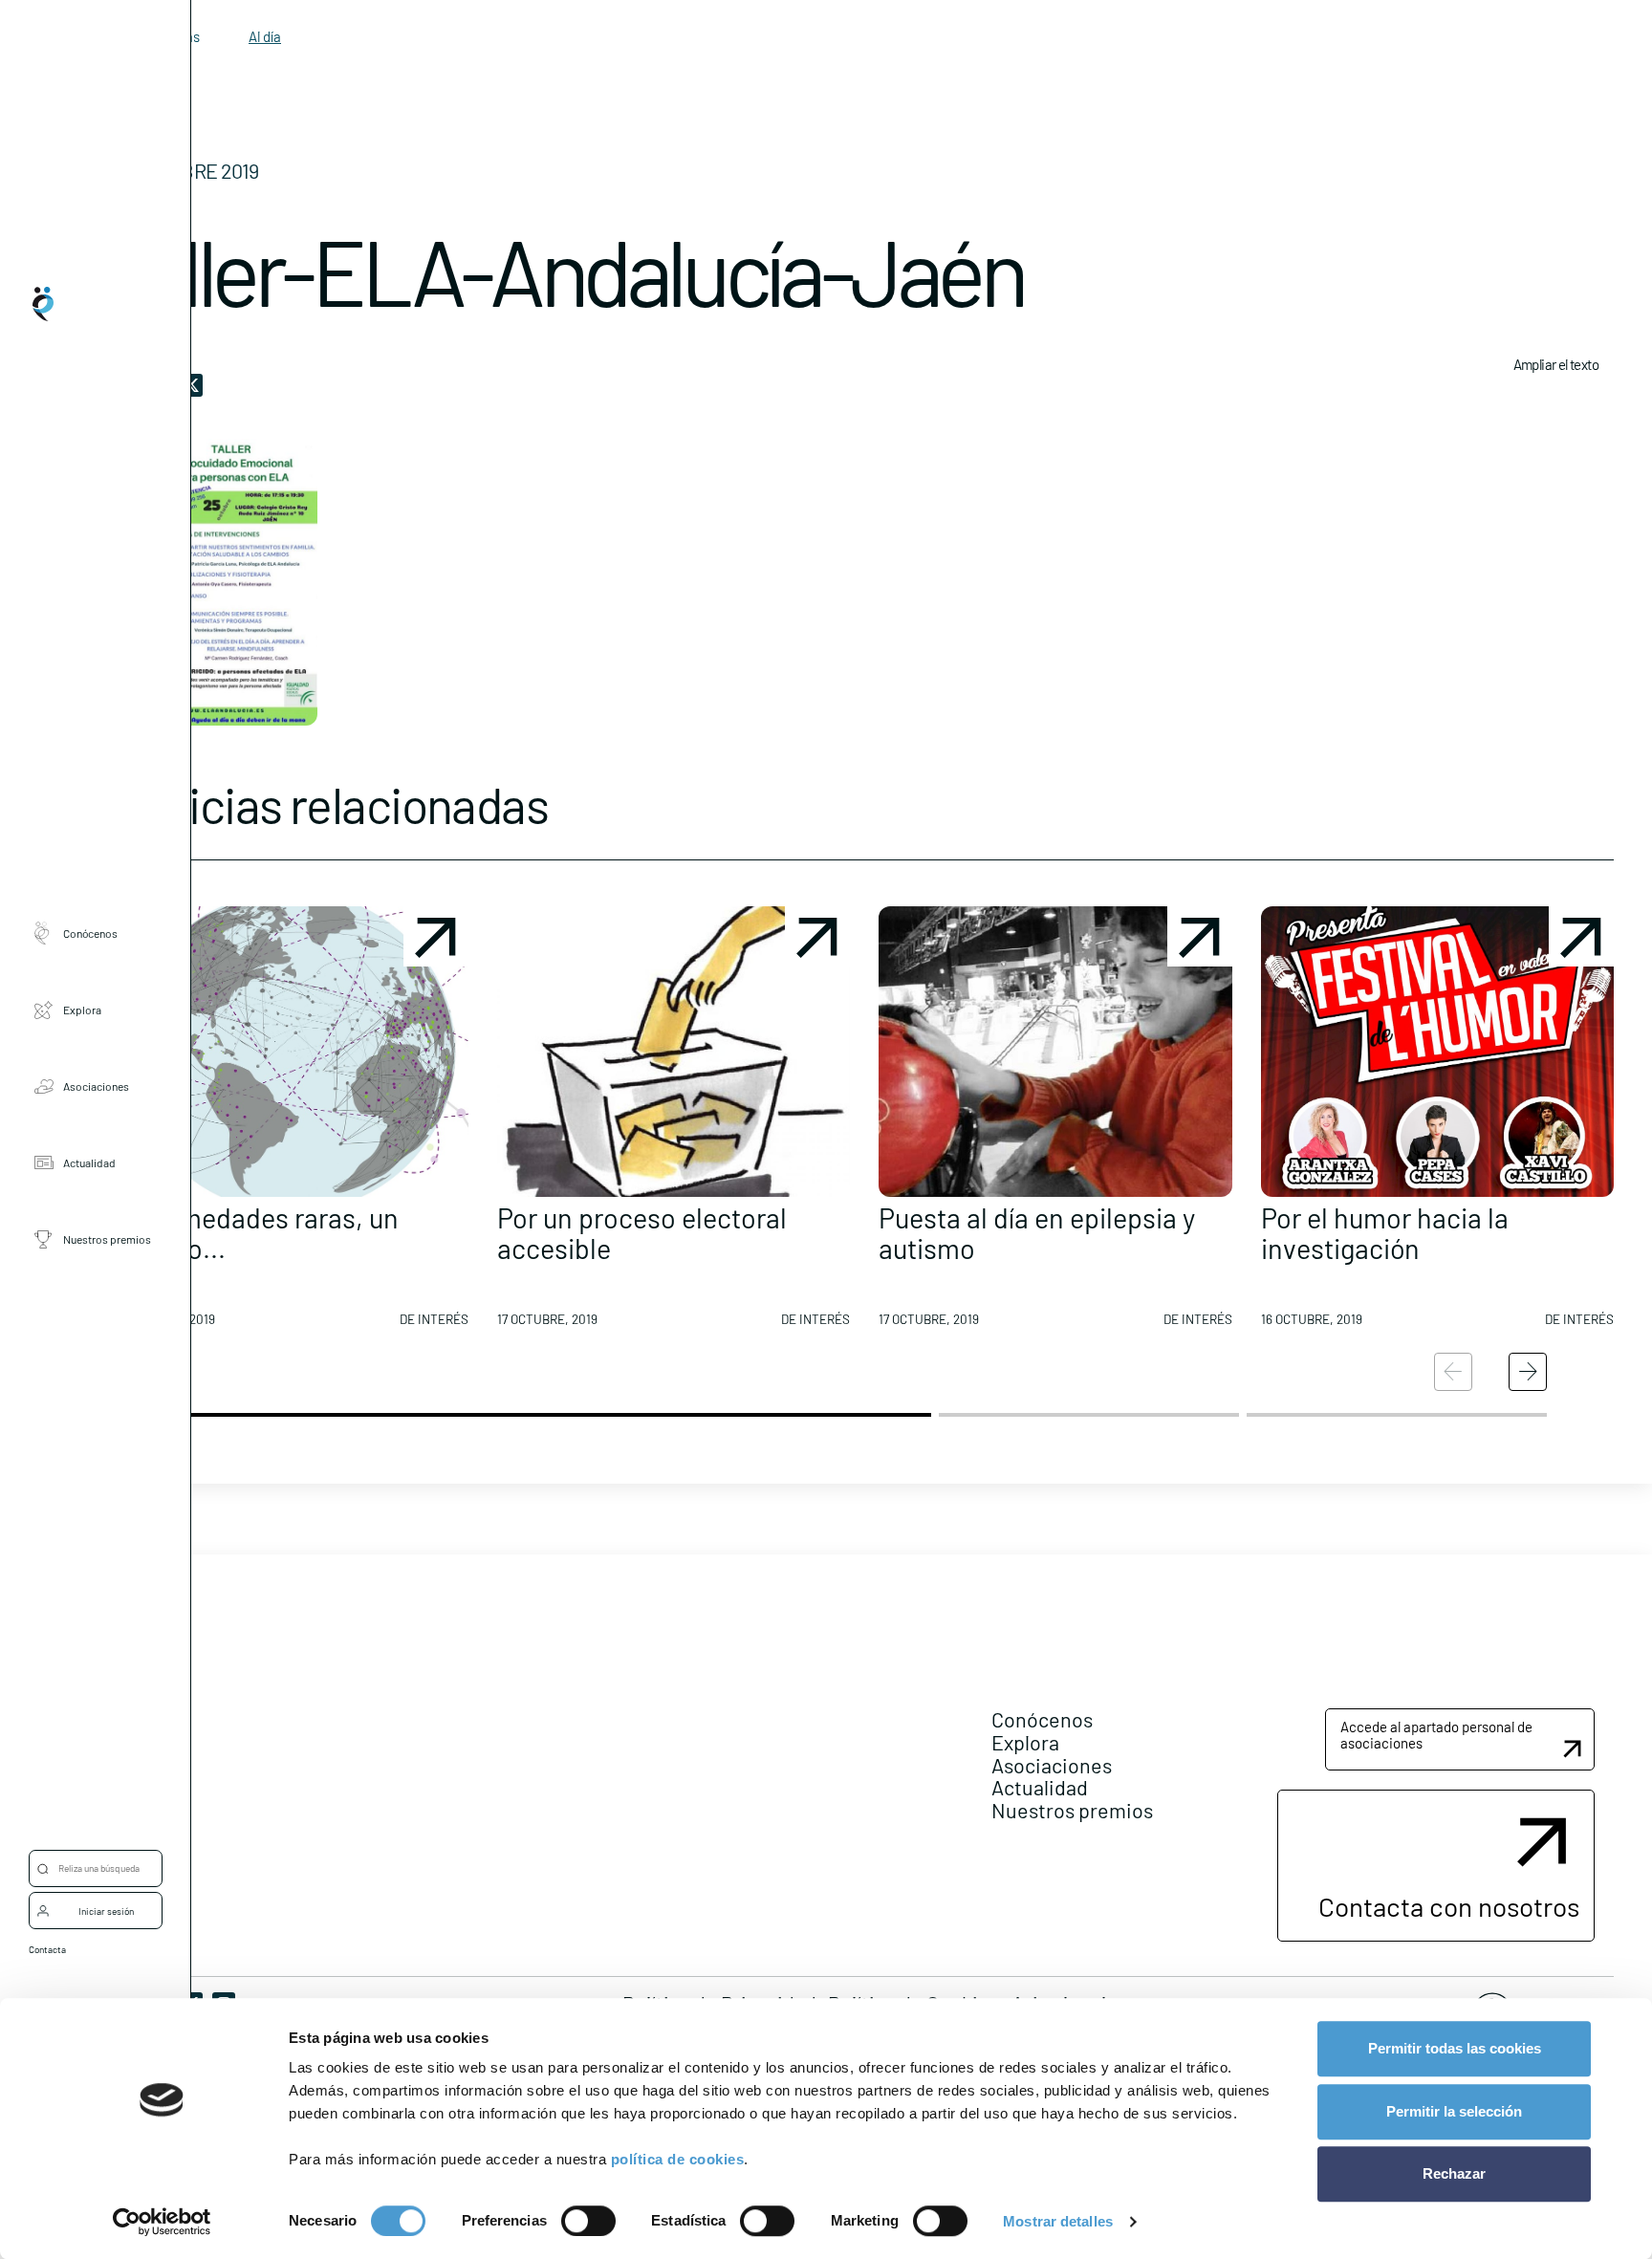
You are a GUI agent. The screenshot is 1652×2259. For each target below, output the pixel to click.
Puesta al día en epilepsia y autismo (1037, 1233)
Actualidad (89, 1162)
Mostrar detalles (1058, 2221)
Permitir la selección (1454, 2111)
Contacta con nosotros (1449, 1906)
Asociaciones (96, 1085)
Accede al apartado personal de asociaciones (1436, 1735)
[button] (292, 1124)
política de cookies (678, 2159)
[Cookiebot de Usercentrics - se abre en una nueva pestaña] (162, 2222)
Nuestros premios (107, 1238)
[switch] (588, 2221)
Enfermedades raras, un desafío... (257, 1233)
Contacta (47, 1949)
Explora (82, 1009)
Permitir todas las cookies (1455, 2048)
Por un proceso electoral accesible (642, 1233)
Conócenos (90, 932)
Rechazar (1454, 2173)
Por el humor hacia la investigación (1385, 1233)
